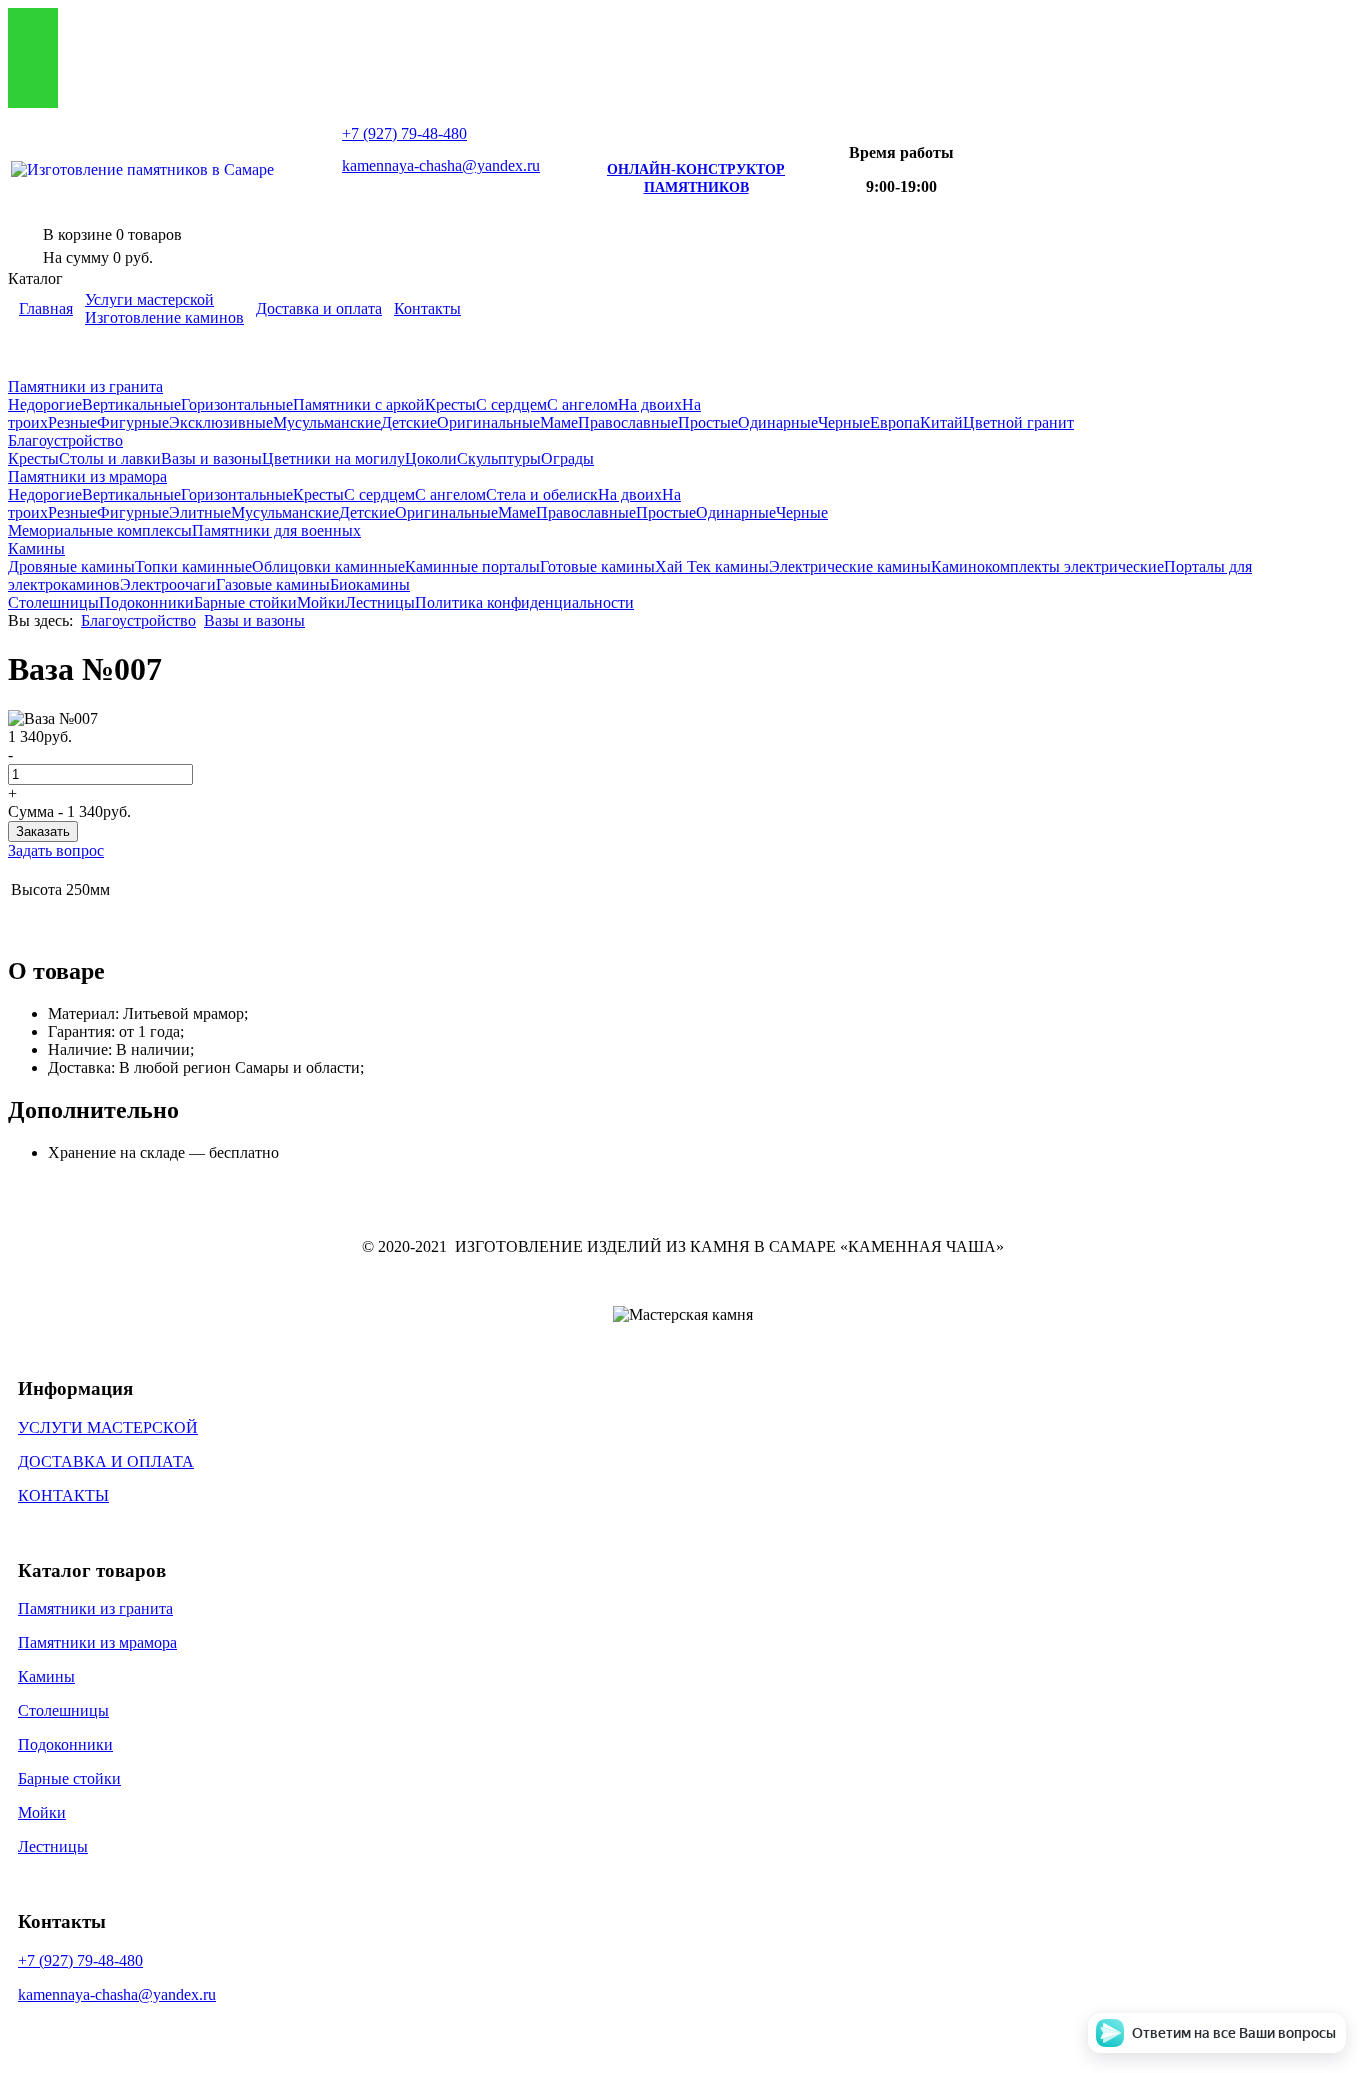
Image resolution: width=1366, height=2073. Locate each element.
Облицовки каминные (328, 566)
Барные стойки (245, 602)
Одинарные (778, 422)
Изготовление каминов (164, 317)
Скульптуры (499, 458)
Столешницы (53, 602)
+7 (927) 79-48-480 (80, 1960)
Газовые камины (273, 584)
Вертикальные (131, 404)
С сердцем (511, 404)
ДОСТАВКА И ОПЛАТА (106, 1461)
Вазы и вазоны (211, 458)
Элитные (200, 512)
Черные (844, 422)
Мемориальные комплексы (100, 530)
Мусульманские (327, 422)
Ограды (567, 458)
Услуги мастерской (149, 299)
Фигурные (133, 422)
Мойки (321, 602)
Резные (72, 422)
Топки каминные (193, 566)
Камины (36, 548)
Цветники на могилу (333, 458)
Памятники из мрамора (87, 476)
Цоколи (431, 458)
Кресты (450, 404)
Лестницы (380, 602)
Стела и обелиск (542, 494)
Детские (409, 422)
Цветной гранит (1018, 422)
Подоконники (146, 602)
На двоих (650, 404)
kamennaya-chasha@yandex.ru (441, 165)
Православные (628, 422)
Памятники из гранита (85, 386)
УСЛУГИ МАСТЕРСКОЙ (108, 1427)
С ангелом (582, 404)
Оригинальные (488, 422)
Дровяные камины (71, 566)
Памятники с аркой (359, 404)
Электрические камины (850, 566)
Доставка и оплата (319, 308)
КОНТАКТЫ (63, 1495)
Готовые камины (597, 566)
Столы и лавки (110, 458)
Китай (941, 422)
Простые (708, 422)
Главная (46, 308)
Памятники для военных (276, 530)
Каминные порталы (472, 566)
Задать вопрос (56, 850)
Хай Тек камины (712, 566)
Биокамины (370, 584)
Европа (895, 422)
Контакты (427, 308)
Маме (559, 422)
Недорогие (45, 404)
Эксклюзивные (221, 422)
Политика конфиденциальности (524, 602)
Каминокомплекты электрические (1047, 566)
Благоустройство (65, 440)
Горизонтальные (237, 404)
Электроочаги (168, 584)
